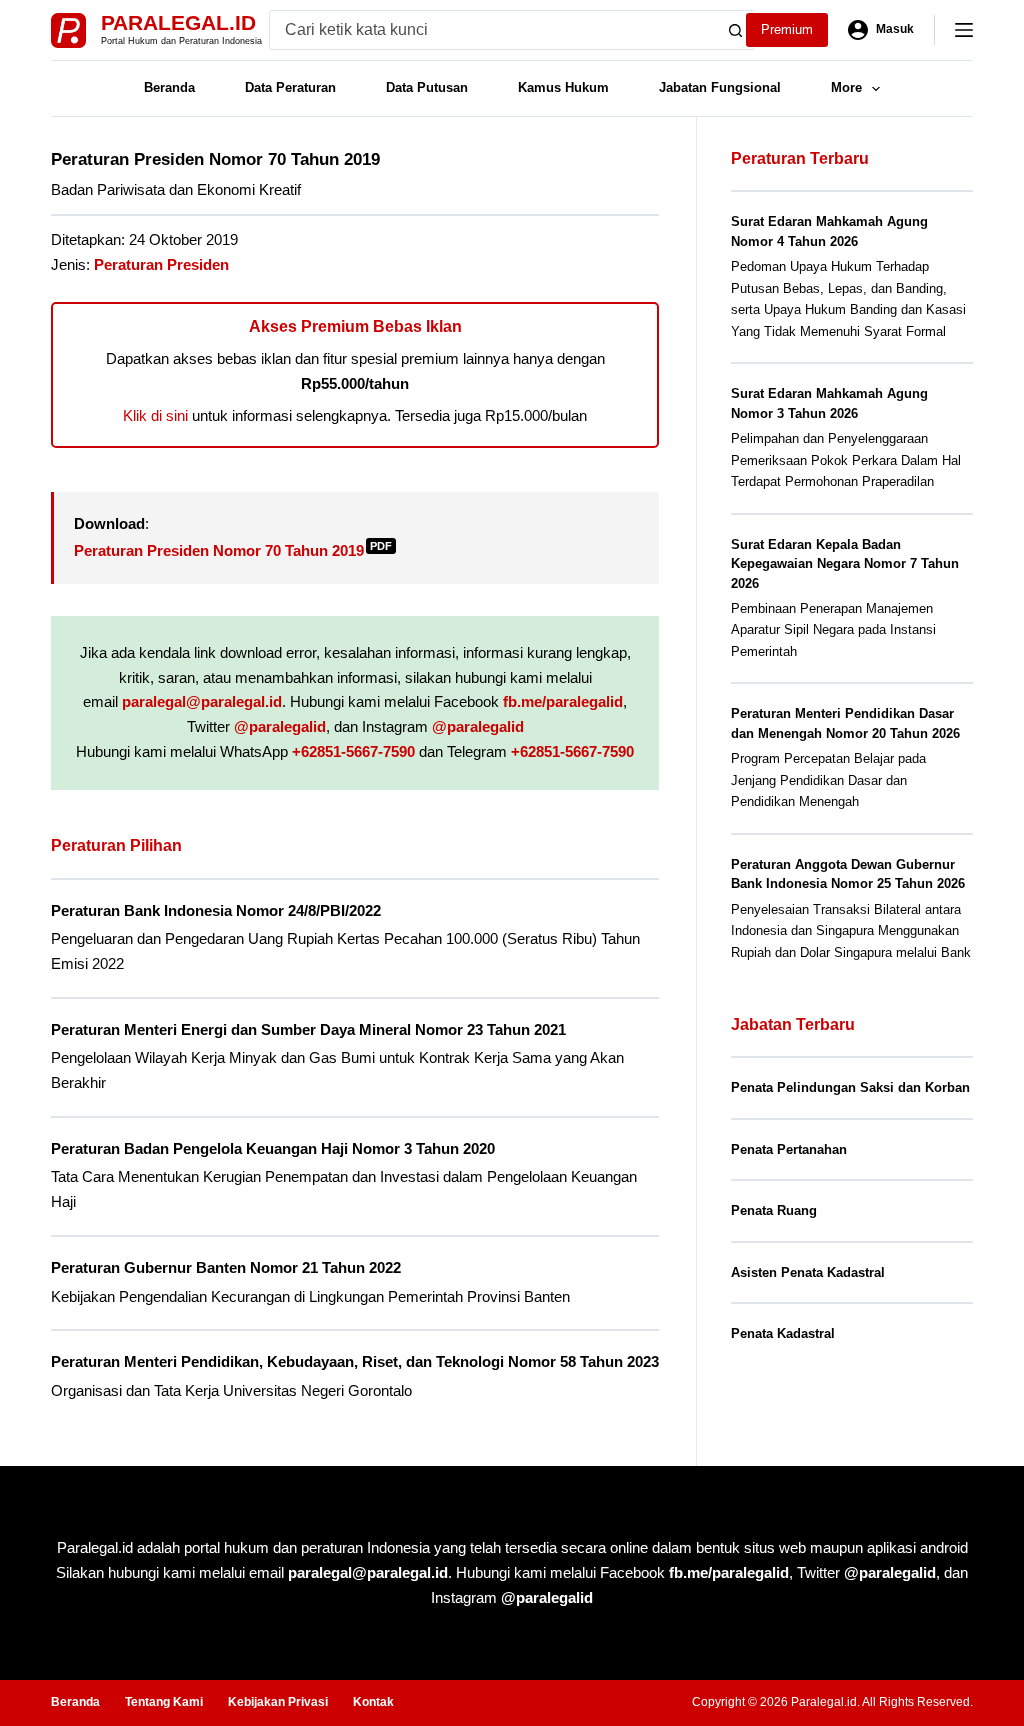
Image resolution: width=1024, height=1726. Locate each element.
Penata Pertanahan (789, 1149)
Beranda (169, 87)
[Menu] (964, 30)
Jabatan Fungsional (720, 87)
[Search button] (735, 30)
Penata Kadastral (783, 1333)
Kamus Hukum (563, 87)
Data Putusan (427, 87)
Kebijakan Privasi (278, 1702)
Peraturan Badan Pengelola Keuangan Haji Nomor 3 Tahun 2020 (273, 1148)
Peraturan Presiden (161, 264)
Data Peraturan (290, 87)
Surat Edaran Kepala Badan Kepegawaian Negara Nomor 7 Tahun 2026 (845, 564)
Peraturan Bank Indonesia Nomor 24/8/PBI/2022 (216, 910)
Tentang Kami (164, 1702)
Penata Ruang (774, 1210)
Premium (787, 29)
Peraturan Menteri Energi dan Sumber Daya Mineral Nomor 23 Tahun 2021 (308, 1029)
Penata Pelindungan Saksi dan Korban (850, 1087)
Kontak (373, 1702)
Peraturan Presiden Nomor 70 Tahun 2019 (233, 550)
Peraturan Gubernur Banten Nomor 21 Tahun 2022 (226, 1267)
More (846, 87)
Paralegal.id (178, 22)
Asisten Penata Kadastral (808, 1272)
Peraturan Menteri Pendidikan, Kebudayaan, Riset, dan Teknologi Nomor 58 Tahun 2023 (355, 1361)
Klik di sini (155, 415)
